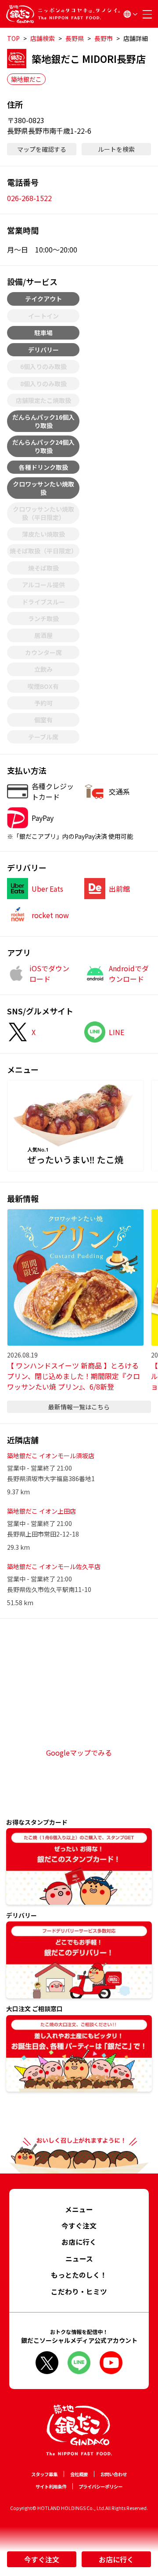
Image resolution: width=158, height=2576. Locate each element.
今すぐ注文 (42, 2559)
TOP (13, 38)
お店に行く (116, 2559)
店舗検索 (43, 38)
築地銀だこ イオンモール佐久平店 (54, 1566)
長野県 (75, 38)
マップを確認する (42, 149)
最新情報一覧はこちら (79, 1407)
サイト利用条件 (51, 2486)
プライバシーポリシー (101, 2486)
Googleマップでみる (79, 1753)
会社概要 (79, 2474)
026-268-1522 (29, 198)
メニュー (79, 2209)
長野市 (104, 38)
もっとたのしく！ (79, 2275)
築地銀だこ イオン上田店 (41, 1511)
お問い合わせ (114, 2474)
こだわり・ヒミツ (79, 2292)
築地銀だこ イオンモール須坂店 (51, 1456)
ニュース (79, 2259)
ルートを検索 (116, 149)
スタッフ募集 (44, 2474)
